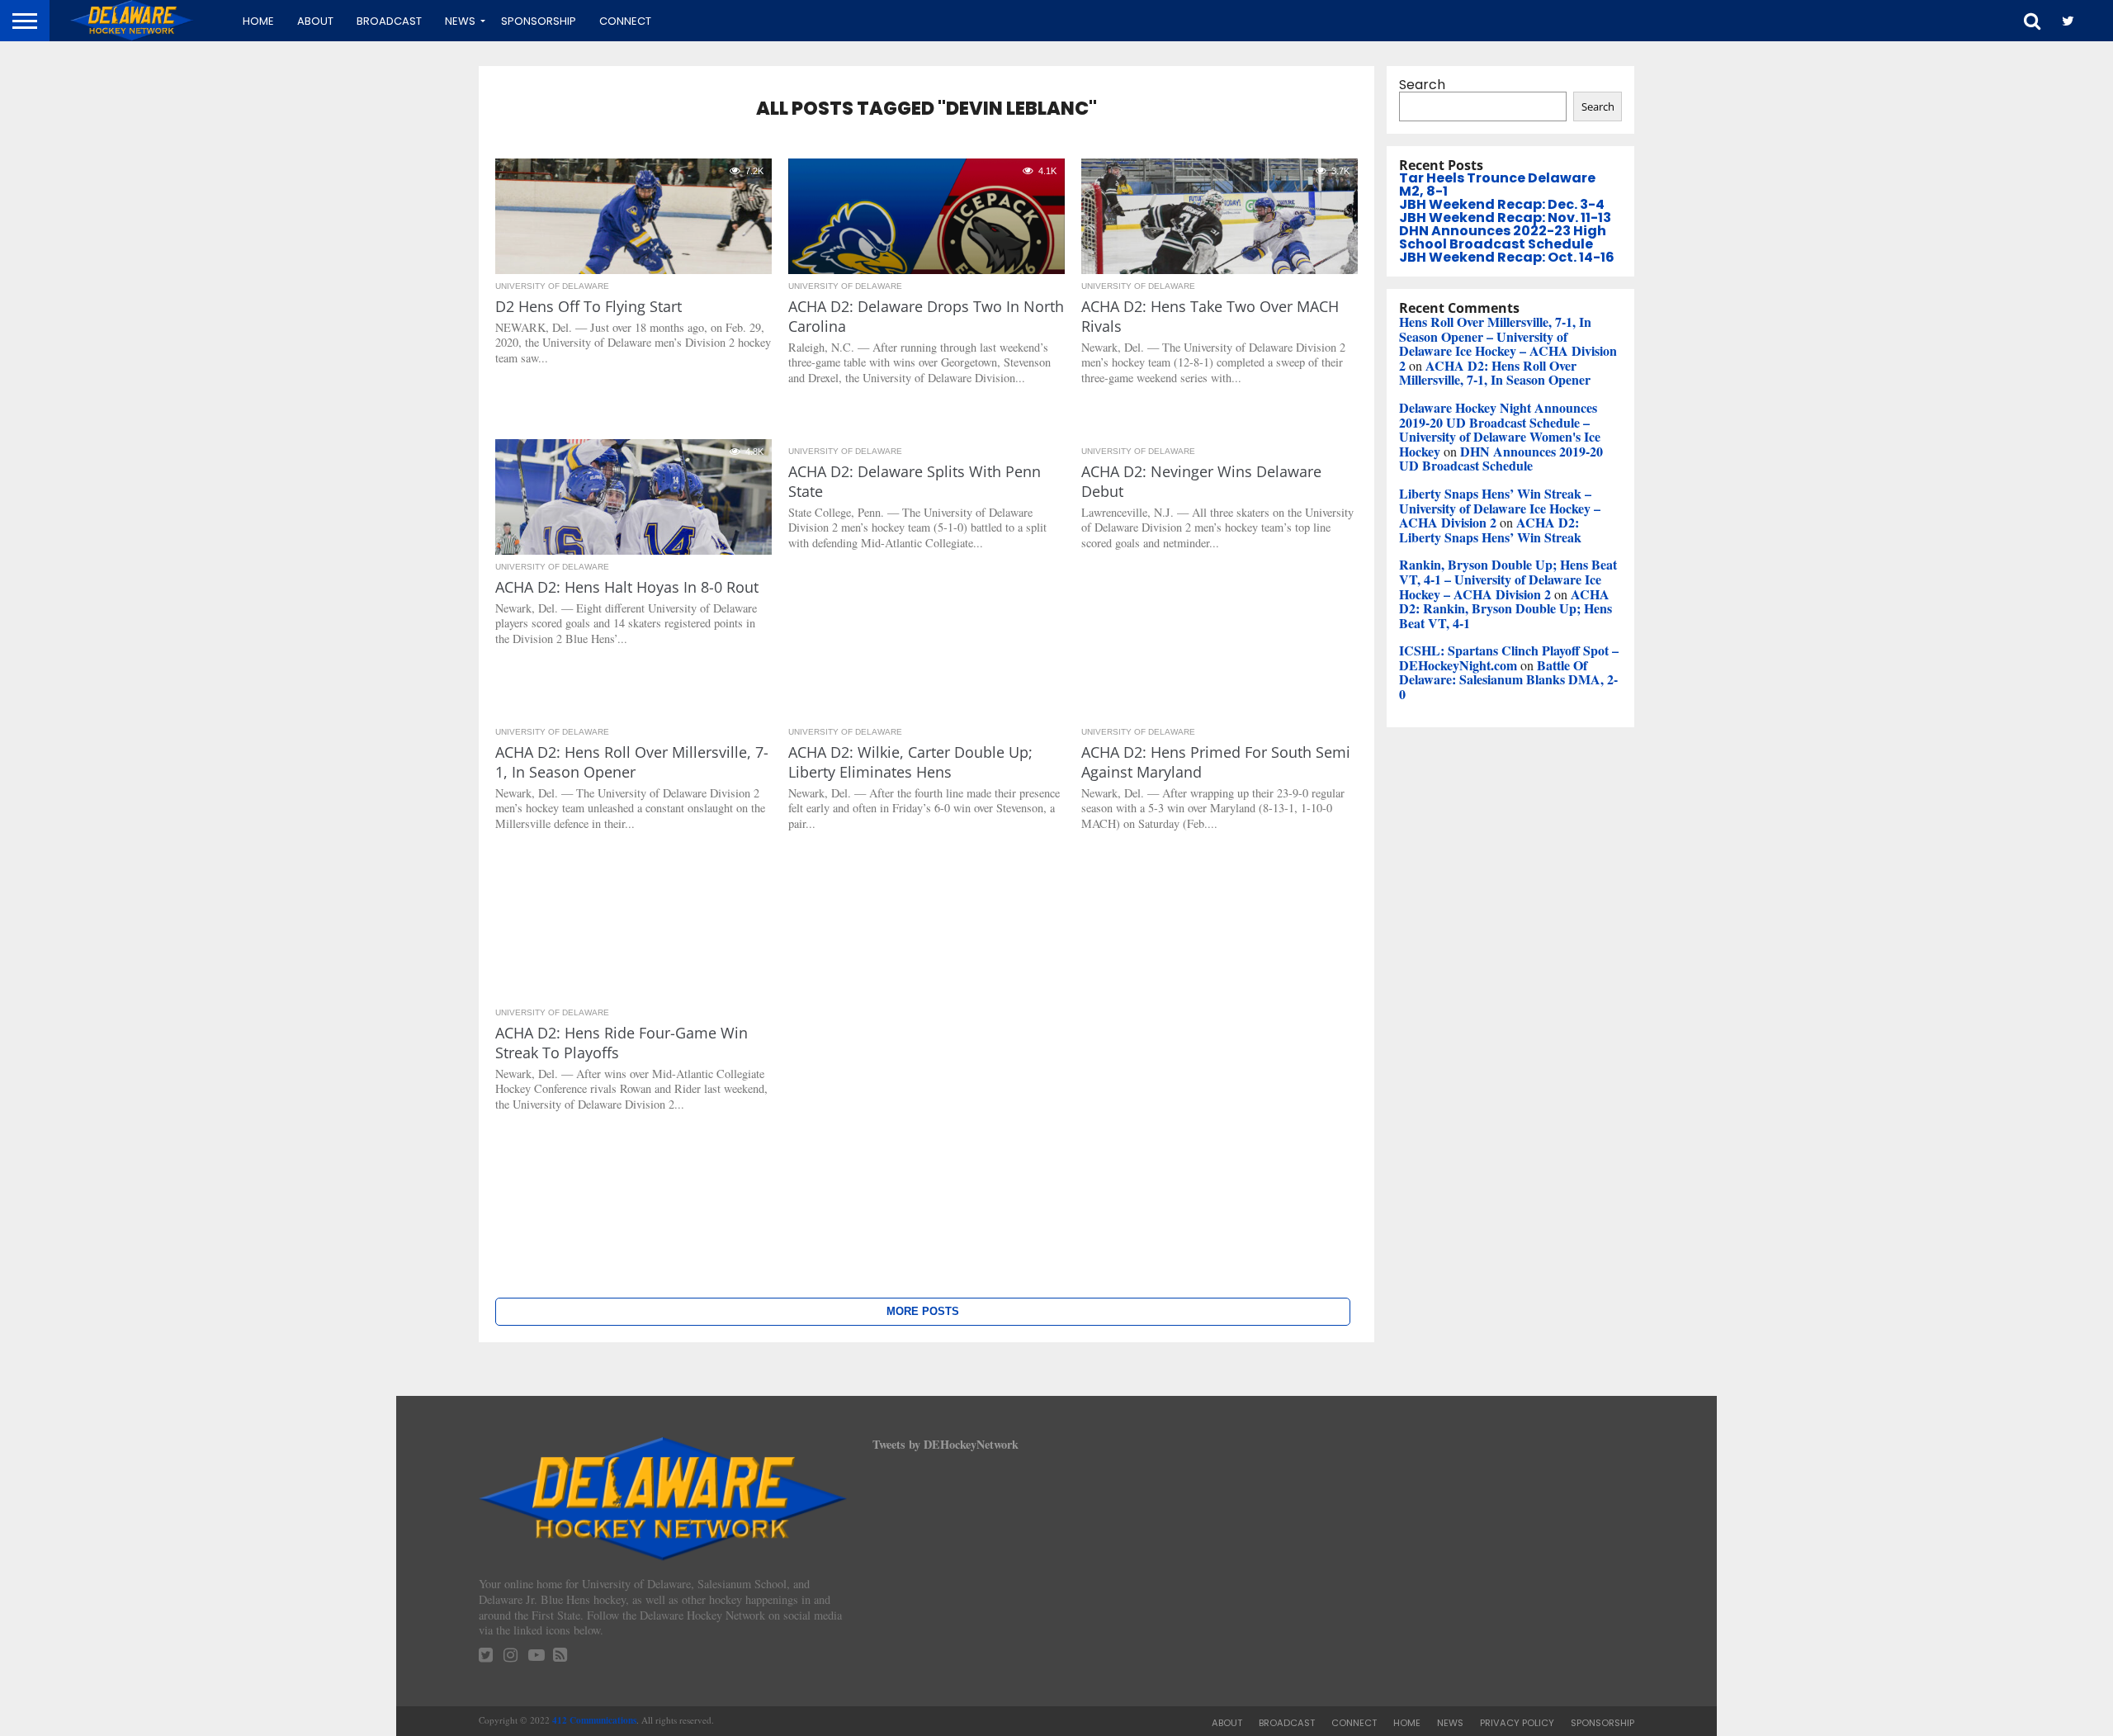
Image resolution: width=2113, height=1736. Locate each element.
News (460, 21)
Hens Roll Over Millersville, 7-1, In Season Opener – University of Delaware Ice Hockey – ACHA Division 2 (1508, 343)
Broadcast (389, 21)
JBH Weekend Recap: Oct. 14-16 (1507, 257)
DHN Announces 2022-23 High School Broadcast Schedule (1503, 237)
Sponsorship (539, 21)
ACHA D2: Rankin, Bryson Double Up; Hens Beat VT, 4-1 (1506, 608)
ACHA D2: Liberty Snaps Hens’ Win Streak (1490, 530)
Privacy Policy (1517, 1723)
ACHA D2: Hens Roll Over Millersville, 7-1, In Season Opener (1495, 373)
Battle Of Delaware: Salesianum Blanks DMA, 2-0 (1508, 679)
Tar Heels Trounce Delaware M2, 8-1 (1497, 184)
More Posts (923, 1311)
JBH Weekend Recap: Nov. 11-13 (1505, 218)
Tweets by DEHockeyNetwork (945, 1444)
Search (1422, 85)
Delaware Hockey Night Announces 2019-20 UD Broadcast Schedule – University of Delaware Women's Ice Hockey (1500, 429)
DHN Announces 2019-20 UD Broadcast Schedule (1501, 459)
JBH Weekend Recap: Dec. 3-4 (1502, 204)
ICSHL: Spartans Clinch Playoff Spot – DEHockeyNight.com (1509, 658)
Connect (625, 21)
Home (258, 21)
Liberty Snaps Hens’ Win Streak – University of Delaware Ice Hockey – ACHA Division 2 (1500, 508)
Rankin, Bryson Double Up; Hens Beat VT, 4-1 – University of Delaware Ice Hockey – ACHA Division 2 (1508, 579)
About (315, 21)
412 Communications (594, 1720)
